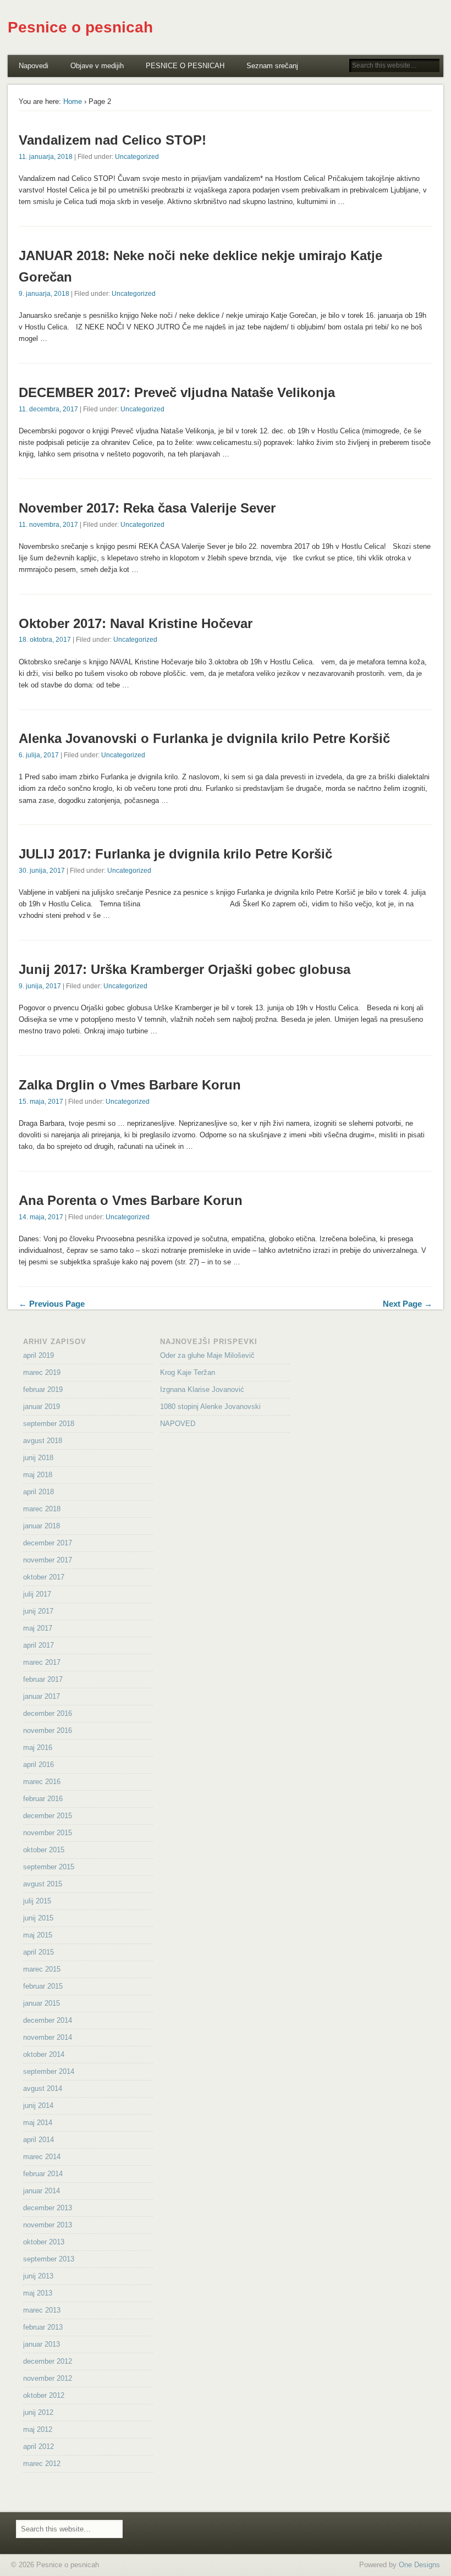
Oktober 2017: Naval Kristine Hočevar (136, 623)
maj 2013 (38, 2293)
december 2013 (48, 2208)
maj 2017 (38, 1628)
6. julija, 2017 (39, 755)
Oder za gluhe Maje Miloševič (207, 1355)
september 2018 (49, 1424)
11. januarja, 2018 (46, 157)
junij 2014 (38, 2106)
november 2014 (48, 2037)
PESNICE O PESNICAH (185, 66)
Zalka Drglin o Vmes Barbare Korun (130, 1085)
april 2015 (38, 1952)
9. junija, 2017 (40, 986)
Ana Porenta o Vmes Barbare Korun (131, 1200)
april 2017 (38, 1645)
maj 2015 (38, 1935)
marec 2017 (42, 1662)
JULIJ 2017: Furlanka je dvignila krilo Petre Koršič (175, 854)
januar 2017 (42, 1696)
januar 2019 (42, 1407)
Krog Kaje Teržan (188, 1372)
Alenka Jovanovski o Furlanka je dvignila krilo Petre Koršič (204, 738)
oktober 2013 (44, 2242)
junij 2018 (38, 1458)
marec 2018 (42, 1509)
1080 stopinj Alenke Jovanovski (210, 1407)
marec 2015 (42, 1969)
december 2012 (48, 2361)
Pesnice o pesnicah (80, 27)
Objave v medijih (97, 66)
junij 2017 (38, 1611)
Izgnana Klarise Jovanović (202, 1389)
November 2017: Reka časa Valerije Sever (147, 508)
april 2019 (38, 1355)
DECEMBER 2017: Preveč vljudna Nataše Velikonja (177, 392)
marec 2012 (42, 2464)
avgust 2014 (43, 2088)
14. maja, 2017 (41, 1217)
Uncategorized (137, 157)
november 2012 (48, 2378)
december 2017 (48, 1543)
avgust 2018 (43, 1441)
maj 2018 (38, 1475)
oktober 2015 (44, 1850)
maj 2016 (38, 1747)
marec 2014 (42, 2157)
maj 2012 (38, 2429)
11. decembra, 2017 (48, 409)
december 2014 (48, 2020)
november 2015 (48, 1833)
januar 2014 (42, 2191)
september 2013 (49, 2259)
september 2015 (49, 1867)
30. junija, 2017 (42, 871)
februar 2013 (43, 2327)
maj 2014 (38, 2123)
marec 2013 (42, 2310)
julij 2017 (37, 1594)
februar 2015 (43, 1986)
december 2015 (48, 1816)
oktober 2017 (44, 1577)
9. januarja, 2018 (44, 294)
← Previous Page (52, 1304)
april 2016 (38, 1765)
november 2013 (48, 2225)
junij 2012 (38, 2412)
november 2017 (48, 1560)
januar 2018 (42, 1526)
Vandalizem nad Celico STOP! (112, 140)
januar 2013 (42, 2344)
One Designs (419, 2565)
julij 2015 (37, 1901)
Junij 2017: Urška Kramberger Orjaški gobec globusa (185, 969)
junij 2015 (38, 1918)
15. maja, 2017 (41, 1102)
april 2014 (38, 2140)
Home (73, 101)
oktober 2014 (44, 2054)
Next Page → (408, 1304)
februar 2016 (43, 1799)
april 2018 (38, 1492)
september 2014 (49, 2071)
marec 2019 (42, 1372)
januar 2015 (42, 2003)
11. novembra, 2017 (48, 525)
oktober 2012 (44, 2395)
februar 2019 (43, 1389)
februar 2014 (43, 2174)
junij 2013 (38, 2276)
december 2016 (48, 1713)
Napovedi (34, 66)
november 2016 (48, 1730)
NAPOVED (178, 1424)
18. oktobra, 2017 (45, 640)
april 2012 (38, 2446)
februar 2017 (43, 1679)
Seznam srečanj (272, 66)
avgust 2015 (43, 1884)
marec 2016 (42, 1782)
